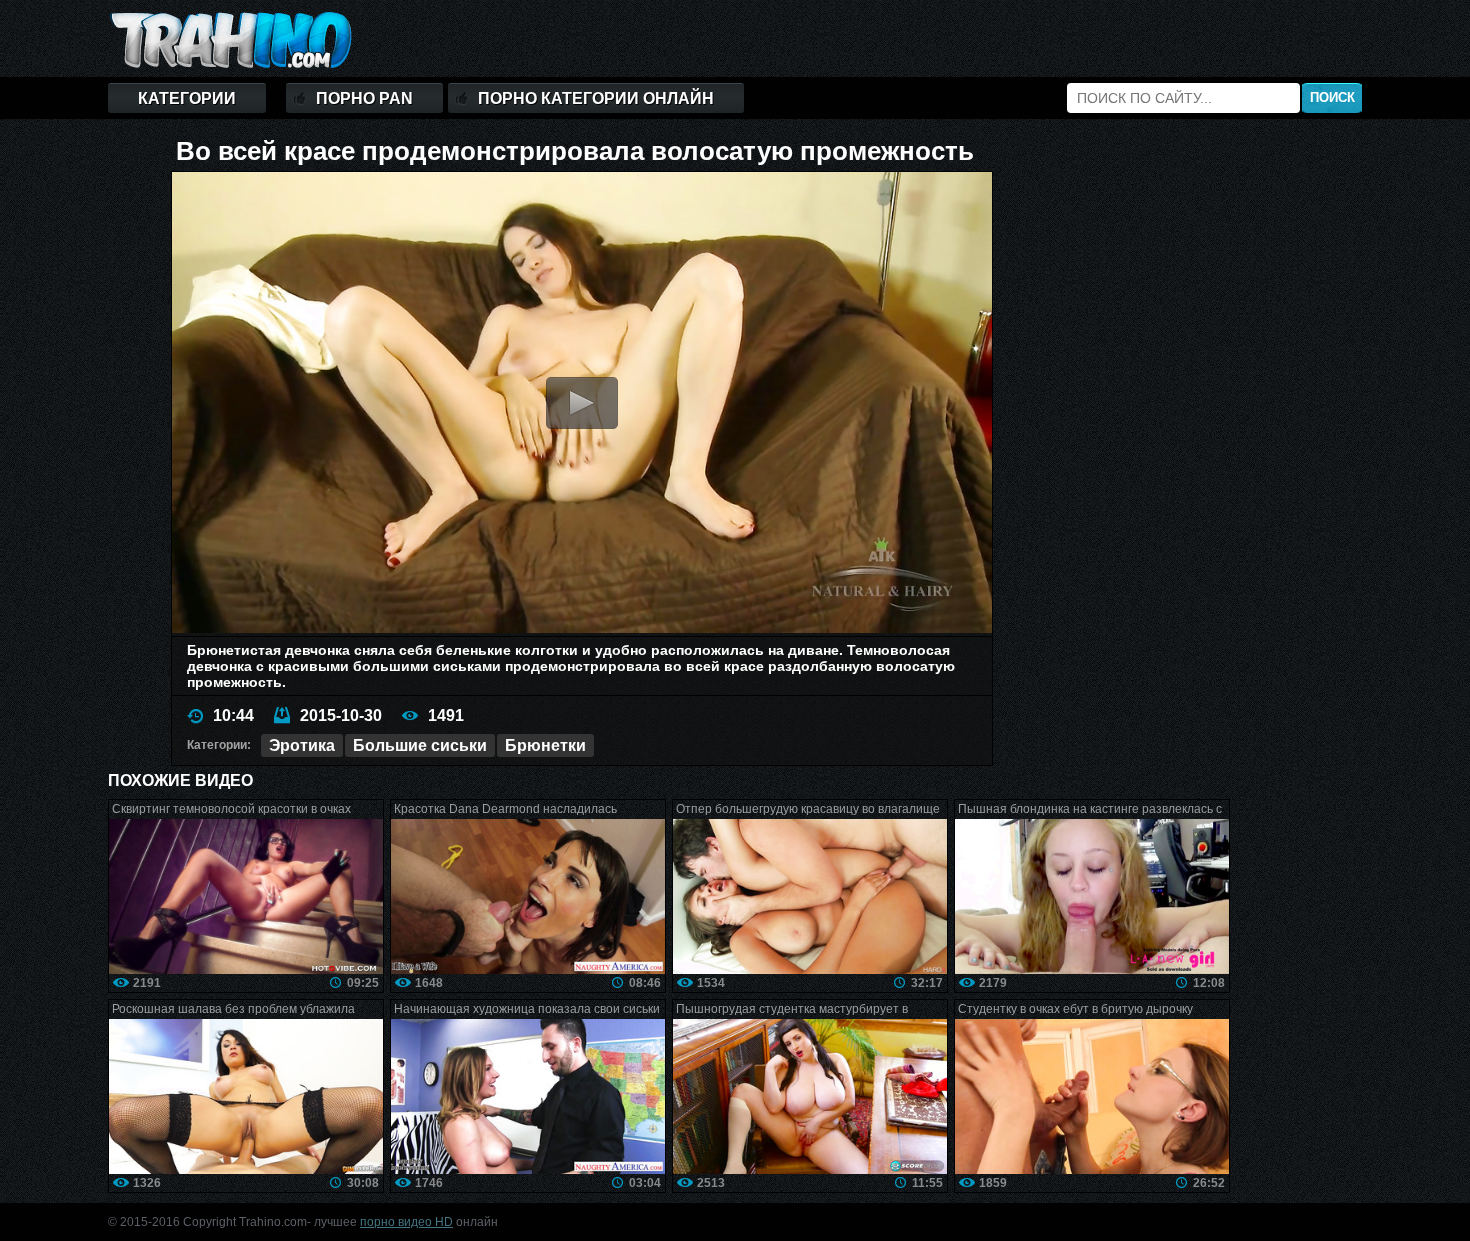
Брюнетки (545, 745)
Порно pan (364, 98)
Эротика (302, 745)
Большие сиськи (420, 745)
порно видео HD (406, 1222)
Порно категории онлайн (596, 98)
